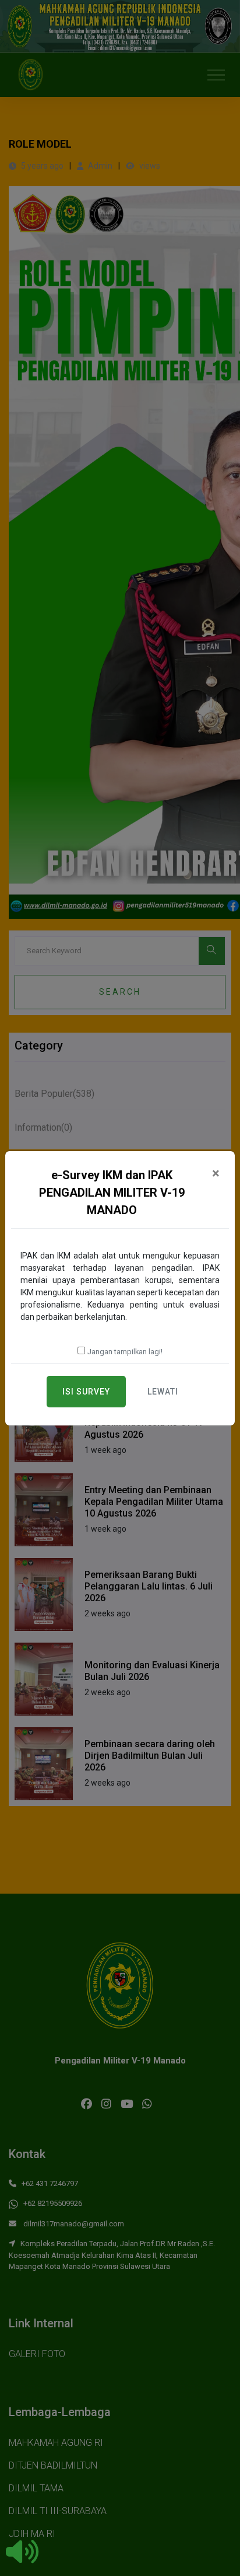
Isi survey (86, 1392)
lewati (163, 1392)
